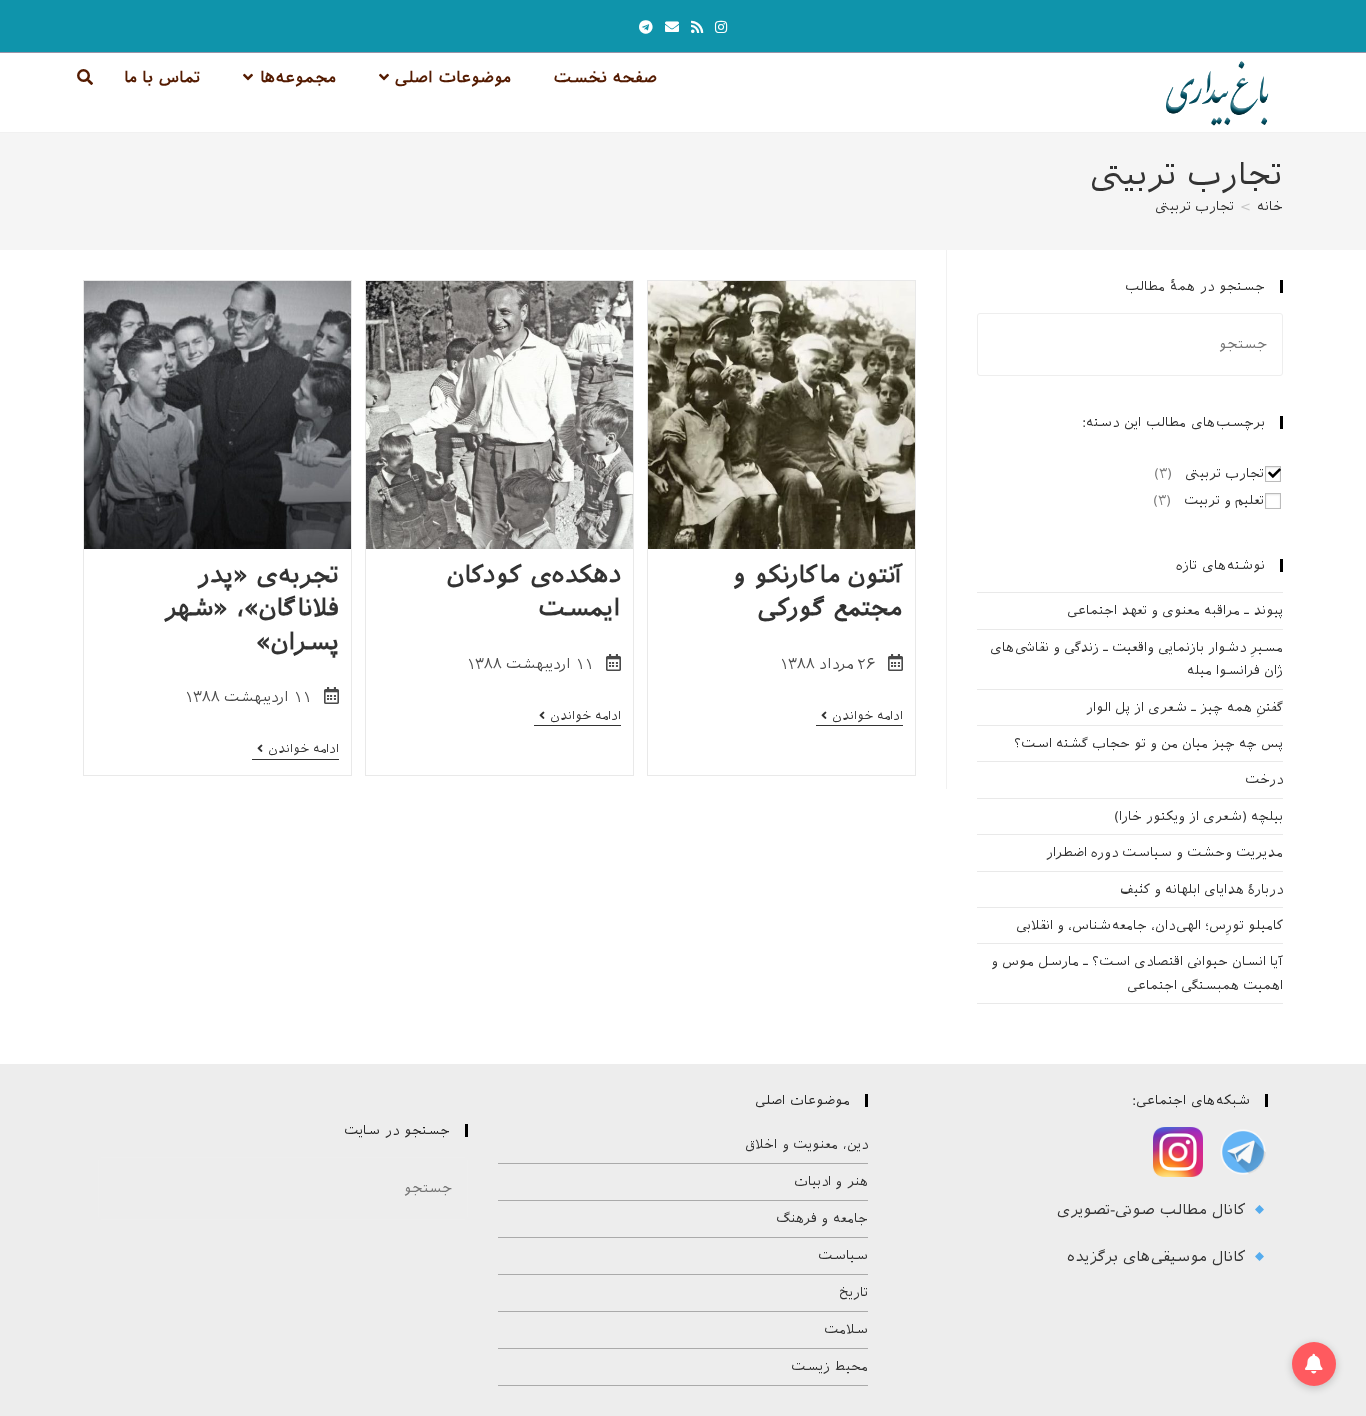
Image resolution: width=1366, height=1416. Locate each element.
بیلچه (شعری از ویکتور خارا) (1198, 816)
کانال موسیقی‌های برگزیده (1159, 1257)
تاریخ (853, 1292)
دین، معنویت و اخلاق (806, 1144)
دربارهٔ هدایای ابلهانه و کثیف (1201, 889)
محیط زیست (829, 1366)
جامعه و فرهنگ (822, 1218)
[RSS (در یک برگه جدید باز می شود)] (697, 27)
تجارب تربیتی (1194, 206)
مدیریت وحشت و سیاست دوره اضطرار (1164, 852)
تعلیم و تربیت (1224, 500)
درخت (1264, 779)
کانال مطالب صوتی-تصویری (1154, 1210)
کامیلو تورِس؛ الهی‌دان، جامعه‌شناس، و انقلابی (1149, 925)
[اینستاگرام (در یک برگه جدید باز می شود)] (721, 27)
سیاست (843, 1255)
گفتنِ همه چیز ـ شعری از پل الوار (1184, 707)
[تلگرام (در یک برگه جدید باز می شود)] (646, 27)
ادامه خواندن (859, 717)
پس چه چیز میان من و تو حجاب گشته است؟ (1148, 743)
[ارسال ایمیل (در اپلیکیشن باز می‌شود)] (672, 27)
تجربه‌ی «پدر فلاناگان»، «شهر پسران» (251, 608)
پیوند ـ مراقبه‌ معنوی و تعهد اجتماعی (1175, 610)
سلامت (846, 1329)
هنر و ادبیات (831, 1181)
